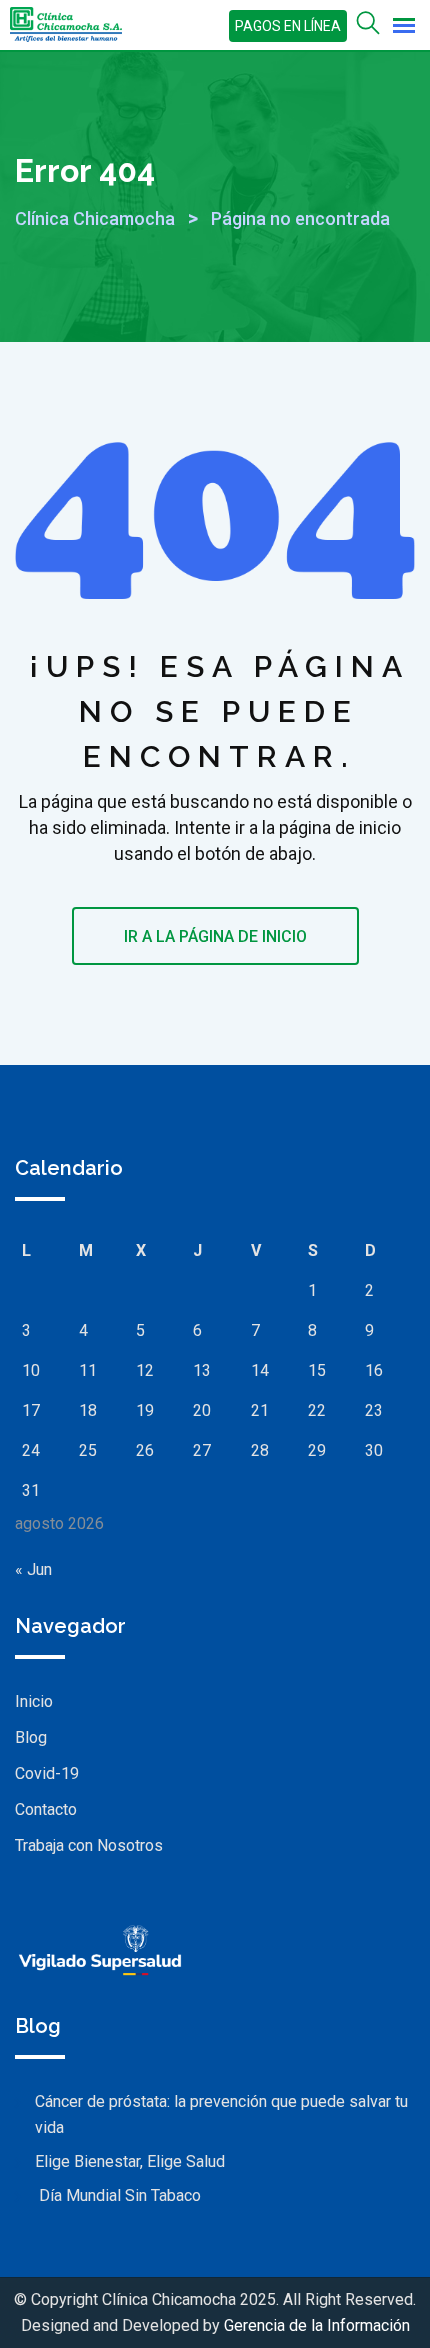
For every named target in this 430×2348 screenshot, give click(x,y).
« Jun (33, 1569)
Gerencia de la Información (317, 2325)
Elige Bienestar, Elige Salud (130, 2161)
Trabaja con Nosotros (89, 1845)
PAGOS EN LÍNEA (288, 26)
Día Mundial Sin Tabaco (118, 2195)
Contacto (46, 1809)
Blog (31, 1737)
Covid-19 (47, 1773)
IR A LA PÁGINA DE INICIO (215, 936)
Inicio (34, 1701)
